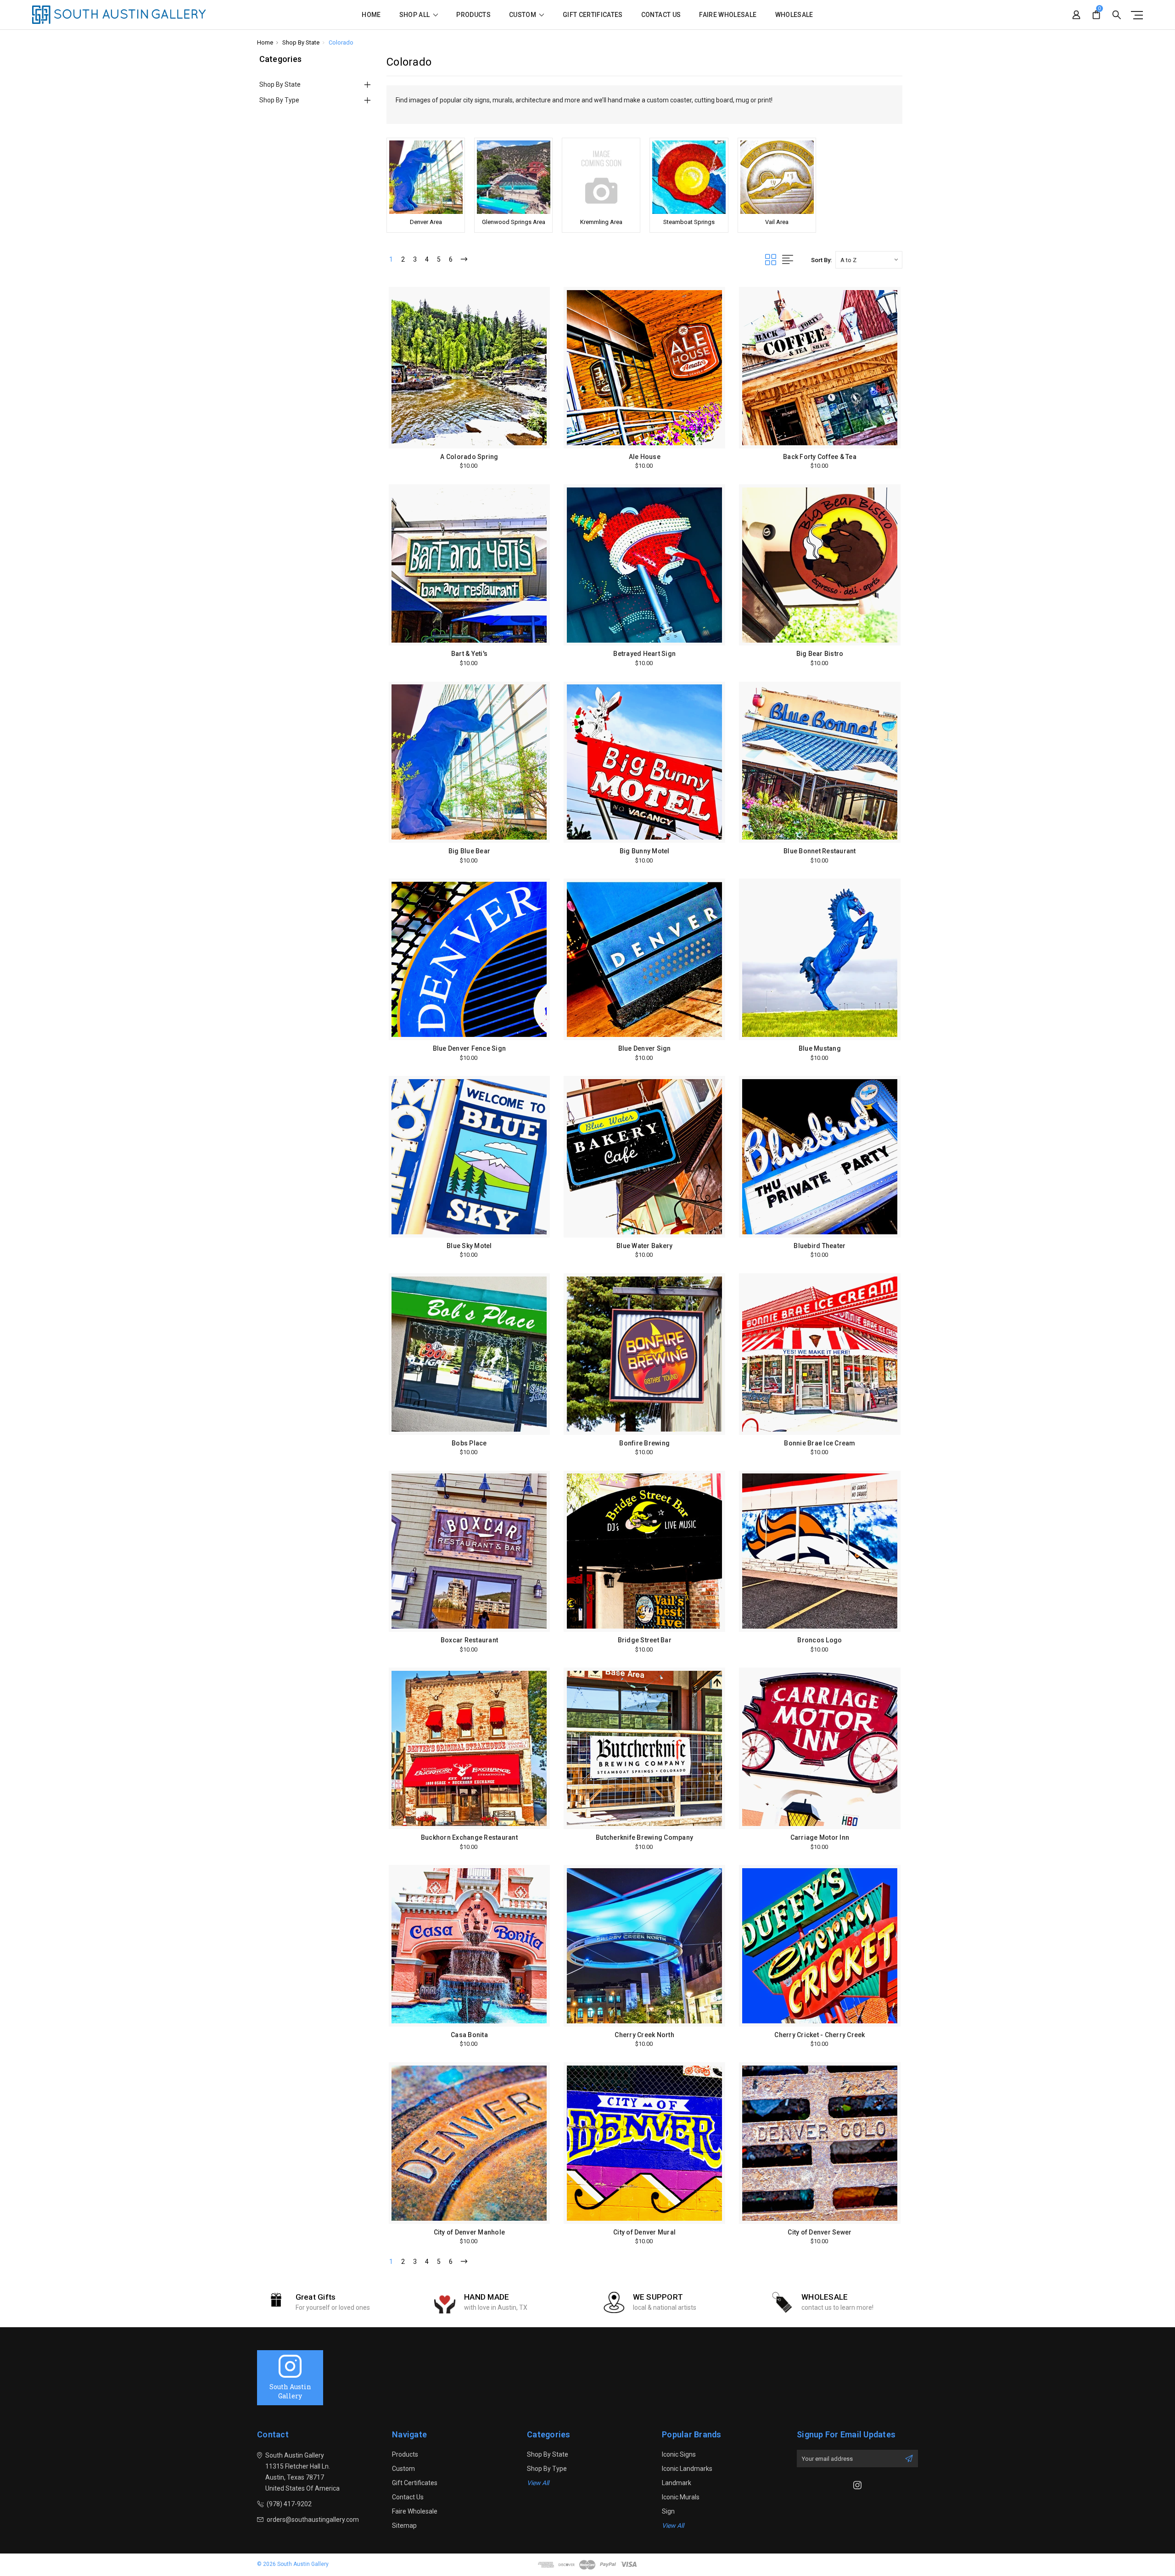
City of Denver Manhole (470, 2232)
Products (473, 15)
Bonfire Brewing (644, 1443)
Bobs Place (469, 1443)
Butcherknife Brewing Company (644, 1837)
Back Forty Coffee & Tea (820, 457)
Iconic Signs (679, 2454)
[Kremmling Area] (601, 177)
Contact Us (661, 15)
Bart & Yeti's (469, 654)
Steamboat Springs (689, 222)
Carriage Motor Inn (820, 1837)
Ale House (645, 457)
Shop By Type (279, 100)
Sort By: (821, 260)
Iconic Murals (681, 2497)
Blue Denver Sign (645, 1048)
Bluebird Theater (820, 1246)
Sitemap (404, 2526)
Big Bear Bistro (820, 654)
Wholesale (794, 15)
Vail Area (777, 222)
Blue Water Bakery (644, 1246)
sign (668, 2511)
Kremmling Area (601, 222)
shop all (415, 15)
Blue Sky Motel (469, 1246)
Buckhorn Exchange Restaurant (469, 1837)
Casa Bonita (469, 2035)
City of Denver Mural (644, 2232)
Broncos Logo (820, 1640)
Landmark (677, 2483)
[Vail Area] (777, 177)
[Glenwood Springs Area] (513, 177)
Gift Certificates (593, 15)
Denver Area (426, 222)
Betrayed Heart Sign (644, 654)
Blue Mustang (820, 1048)
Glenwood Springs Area (514, 222)
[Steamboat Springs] (689, 177)
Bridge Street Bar (645, 1640)
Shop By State (280, 84)
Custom (523, 15)
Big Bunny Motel (645, 851)
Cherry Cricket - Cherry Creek (820, 2035)
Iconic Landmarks (687, 2469)
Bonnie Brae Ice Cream (820, 1443)
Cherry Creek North (644, 2035)
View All (538, 2483)
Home (371, 15)
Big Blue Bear (469, 851)
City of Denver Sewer (820, 2232)
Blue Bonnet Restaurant (820, 851)
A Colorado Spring (469, 457)
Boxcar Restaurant (469, 1640)
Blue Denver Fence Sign (470, 1048)
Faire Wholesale (728, 15)
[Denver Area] (426, 177)
